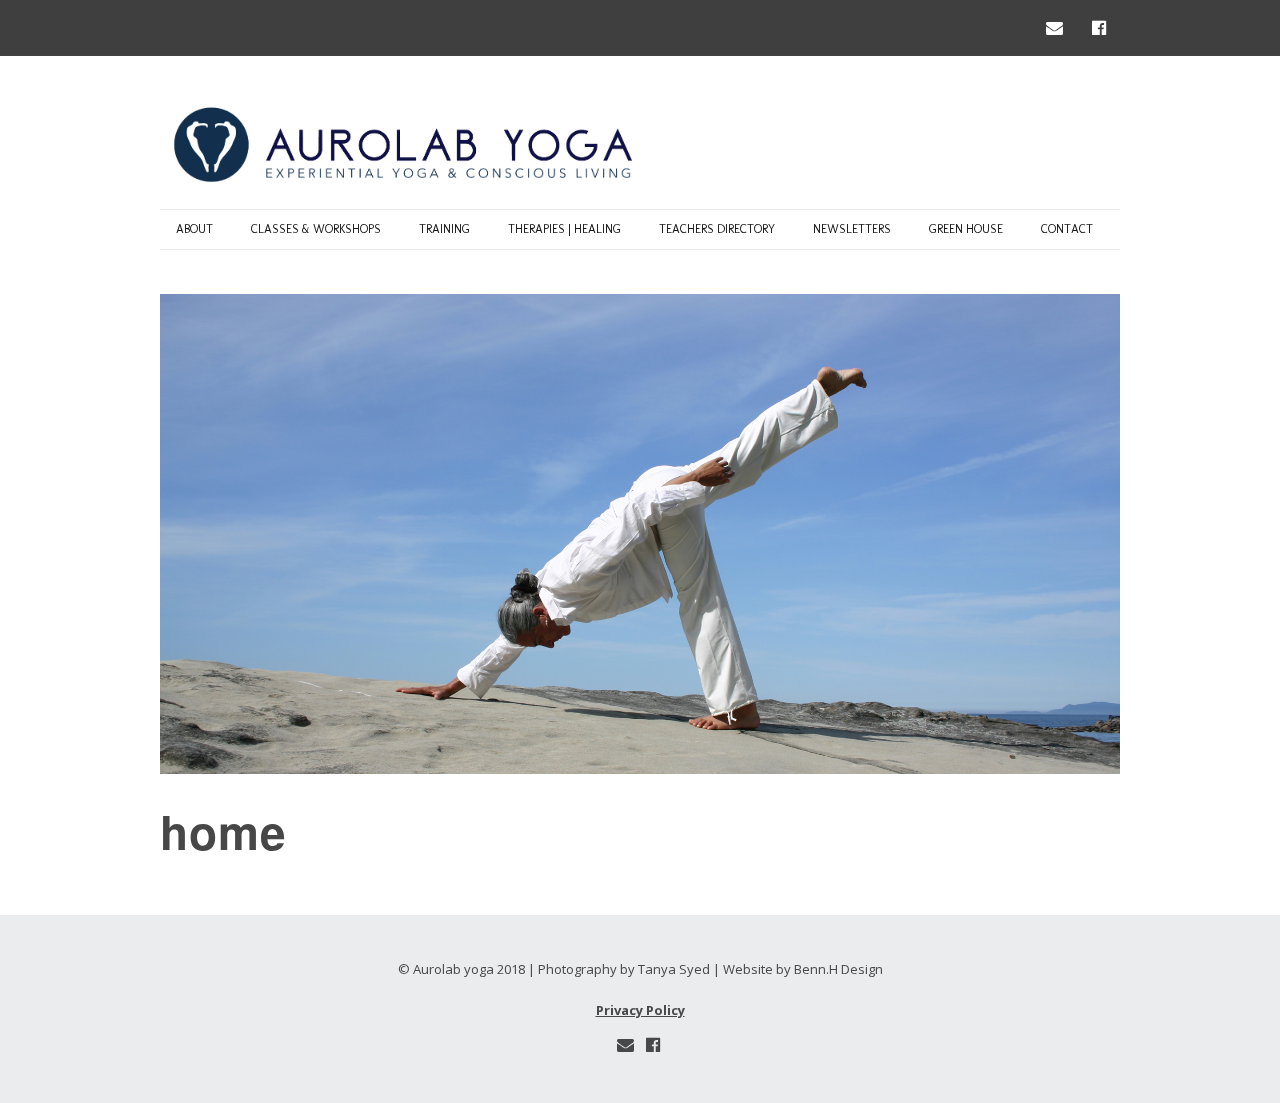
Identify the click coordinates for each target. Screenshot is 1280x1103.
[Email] (1059, 27)
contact (1067, 229)
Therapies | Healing (564, 229)
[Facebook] (1099, 27)
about (194, 229)
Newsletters (852, 229)
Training (444, 229)
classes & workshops (316, 229)
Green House (966, 229)
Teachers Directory (717, 229)
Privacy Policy (640, 1010)
